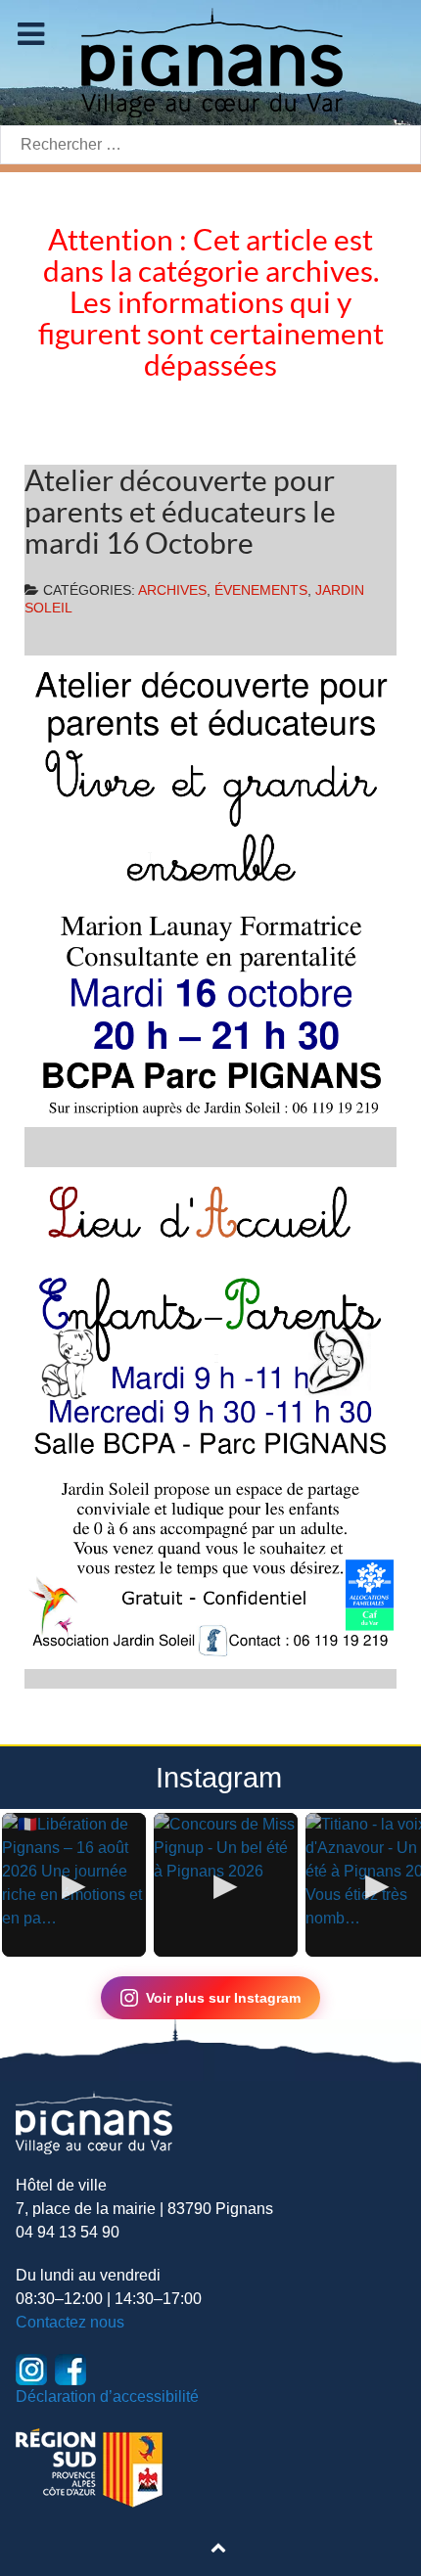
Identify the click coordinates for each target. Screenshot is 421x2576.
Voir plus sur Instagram (223, 1998)
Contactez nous (70, 2322)
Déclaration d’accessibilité (107, 2396)
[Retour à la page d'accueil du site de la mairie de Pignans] (210, 61)
